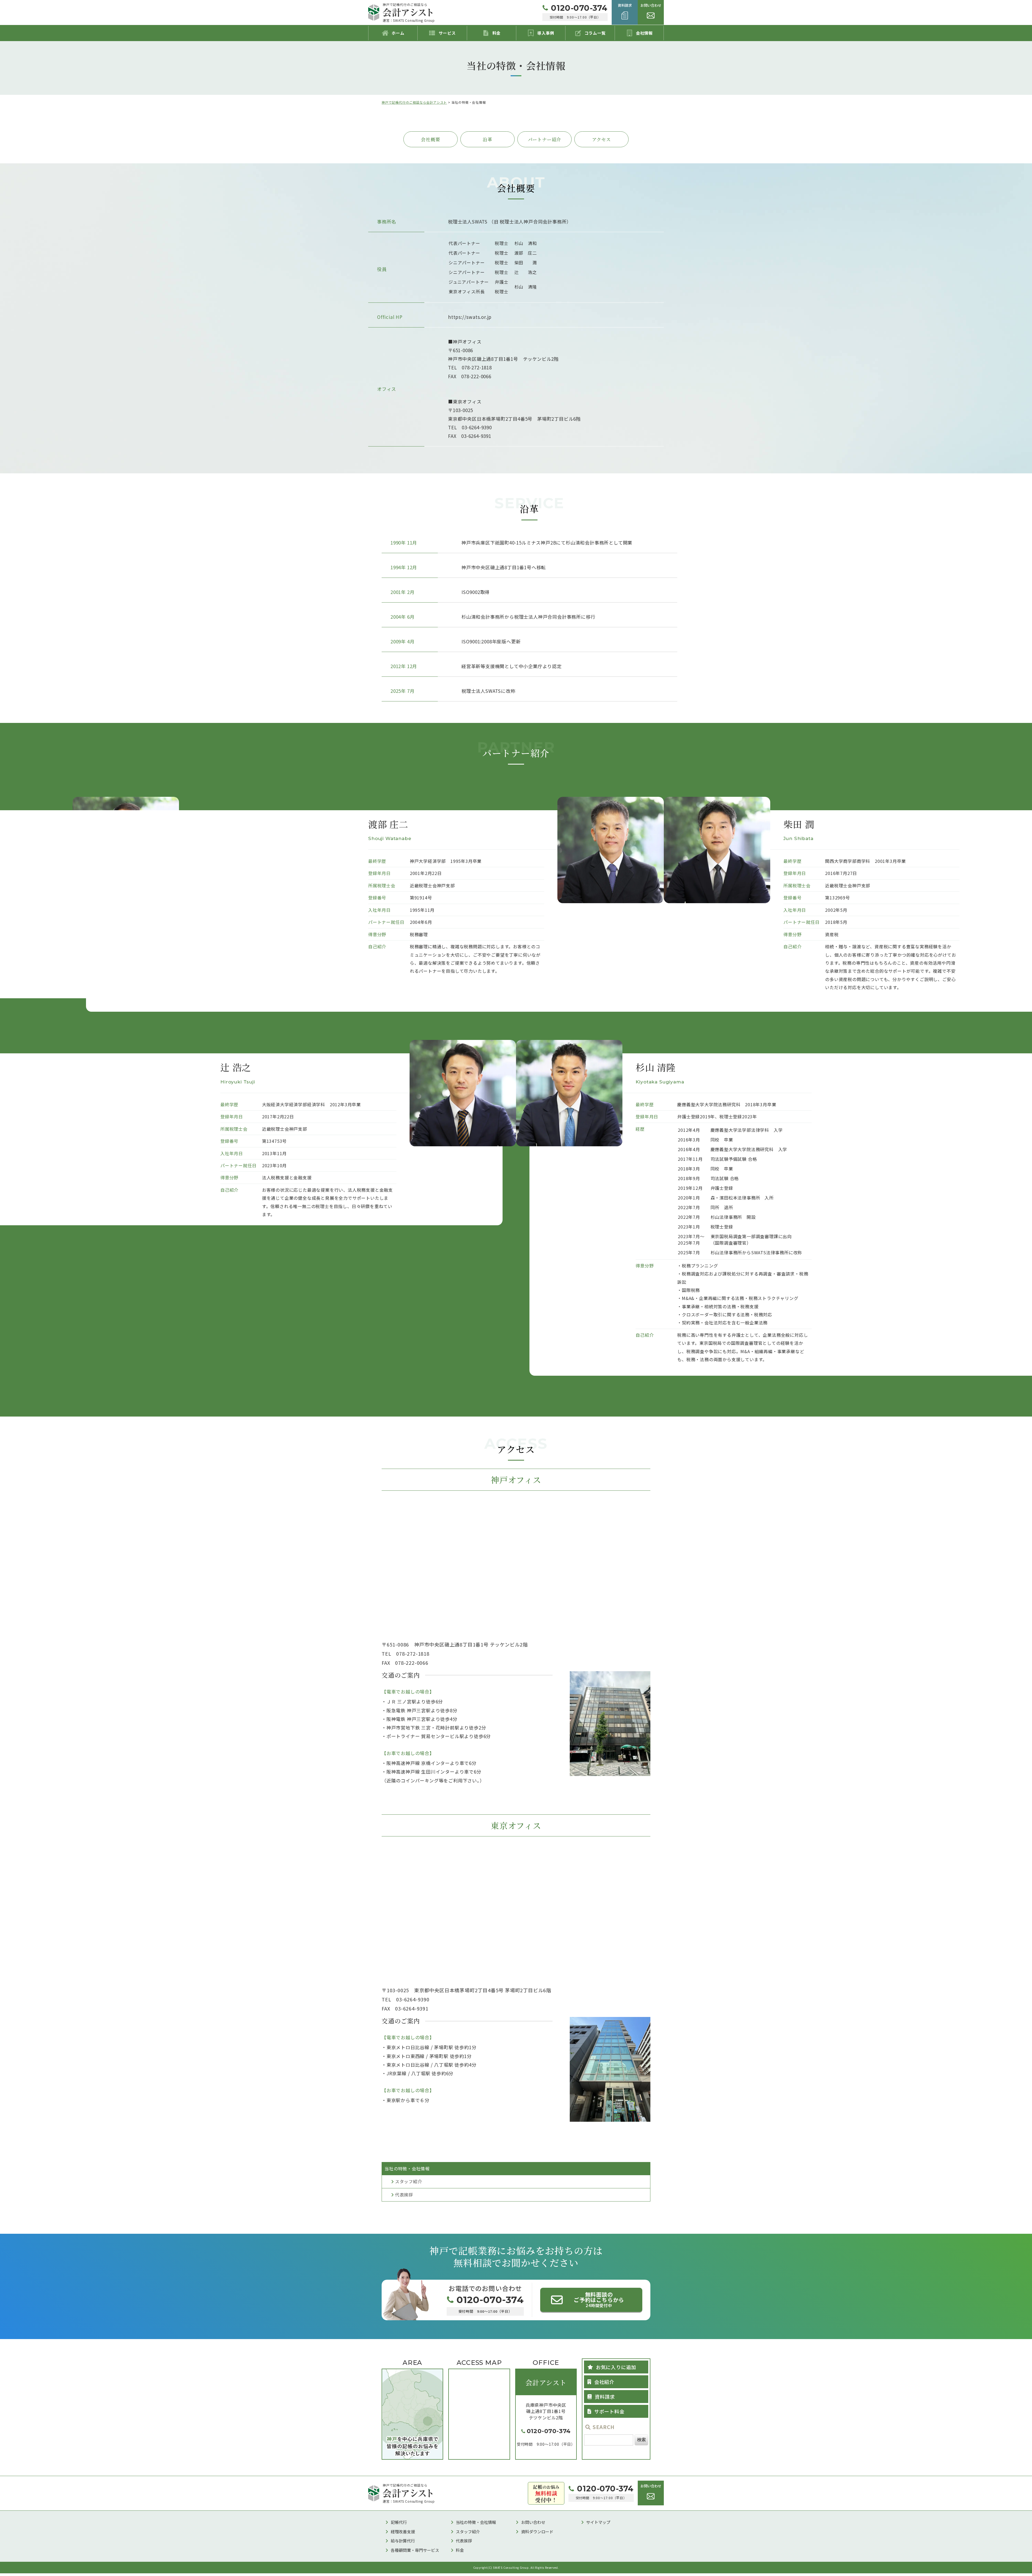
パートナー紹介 (545, 139)
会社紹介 (604, 2382)
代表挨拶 (404, 2195)
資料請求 (605, 2397)
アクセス (601, 139)
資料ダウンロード (537, 2532)
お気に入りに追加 (616, 2367)
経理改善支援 (403, 2532)
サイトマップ (598, 2522)
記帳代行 (399, 2522)
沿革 (488, 139)
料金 (460, 2550)
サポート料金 (609, 2411)
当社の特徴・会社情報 (476, 2522)
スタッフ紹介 (409, 2181)
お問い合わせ (533, 2522)
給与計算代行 (403, 2541)
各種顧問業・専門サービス (415, 2550)
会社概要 (430, 139)
